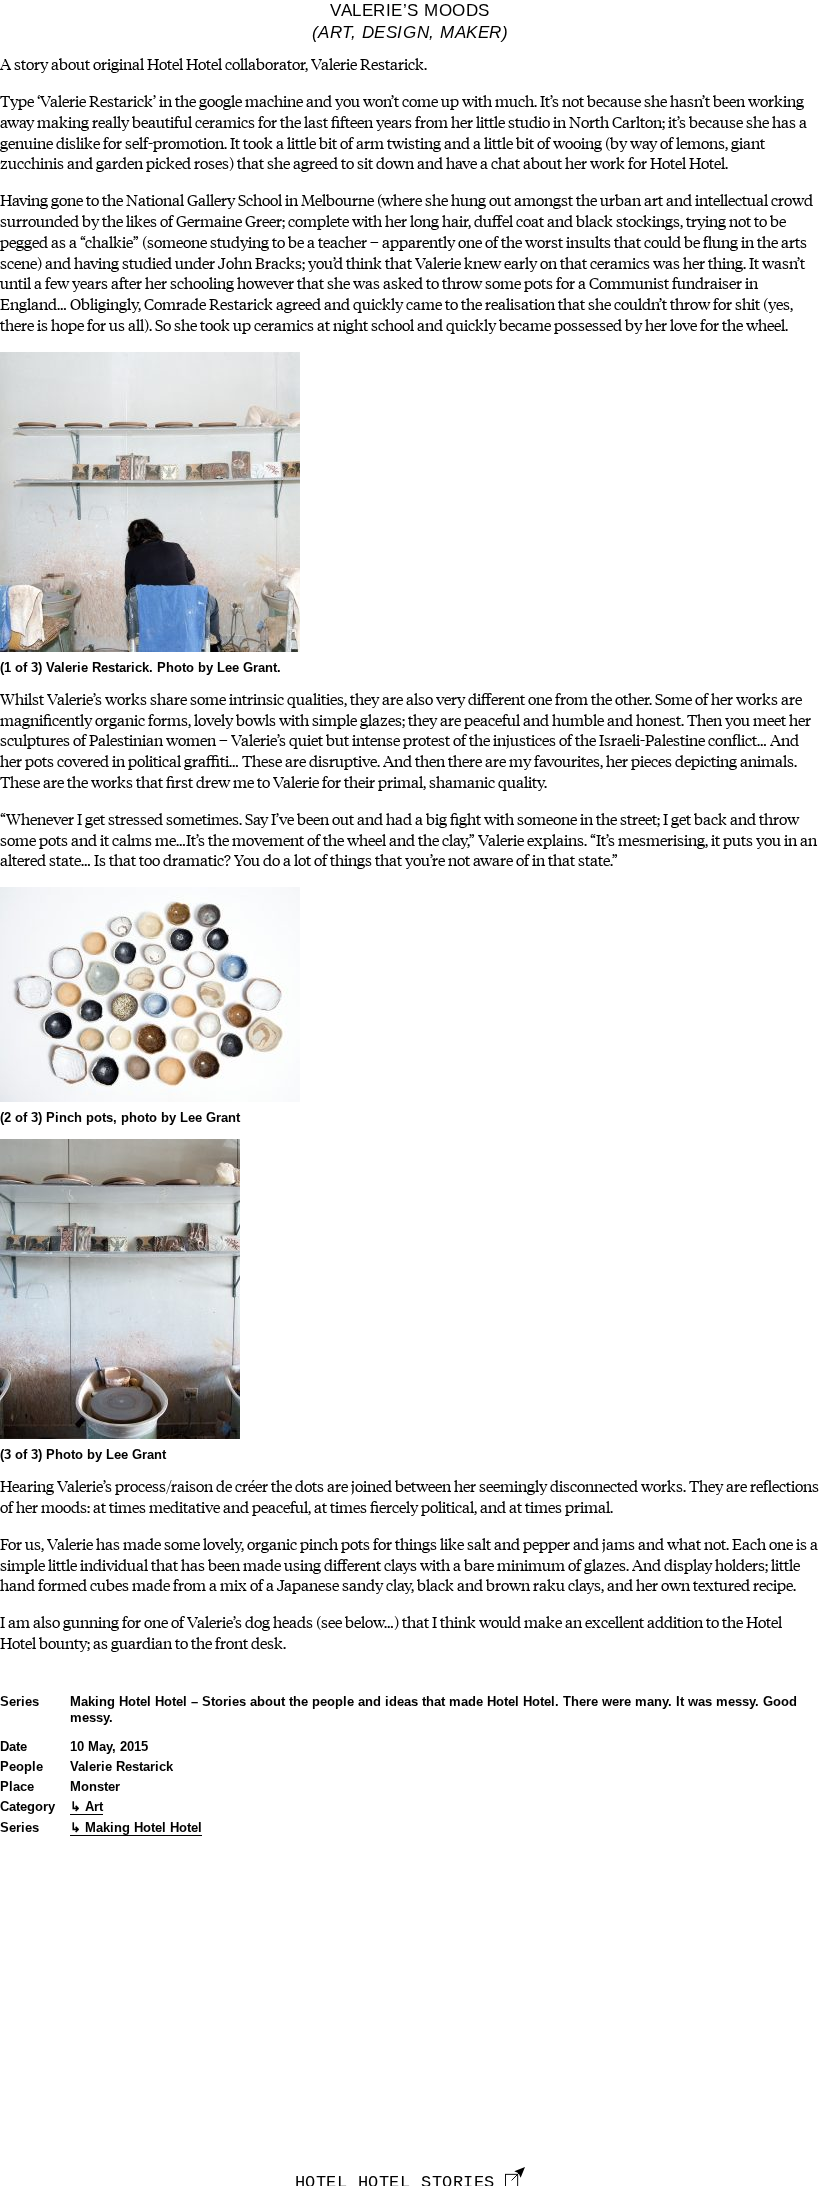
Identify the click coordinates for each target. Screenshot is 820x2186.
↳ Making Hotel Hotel (136, 1827)
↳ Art (86, 1806)
